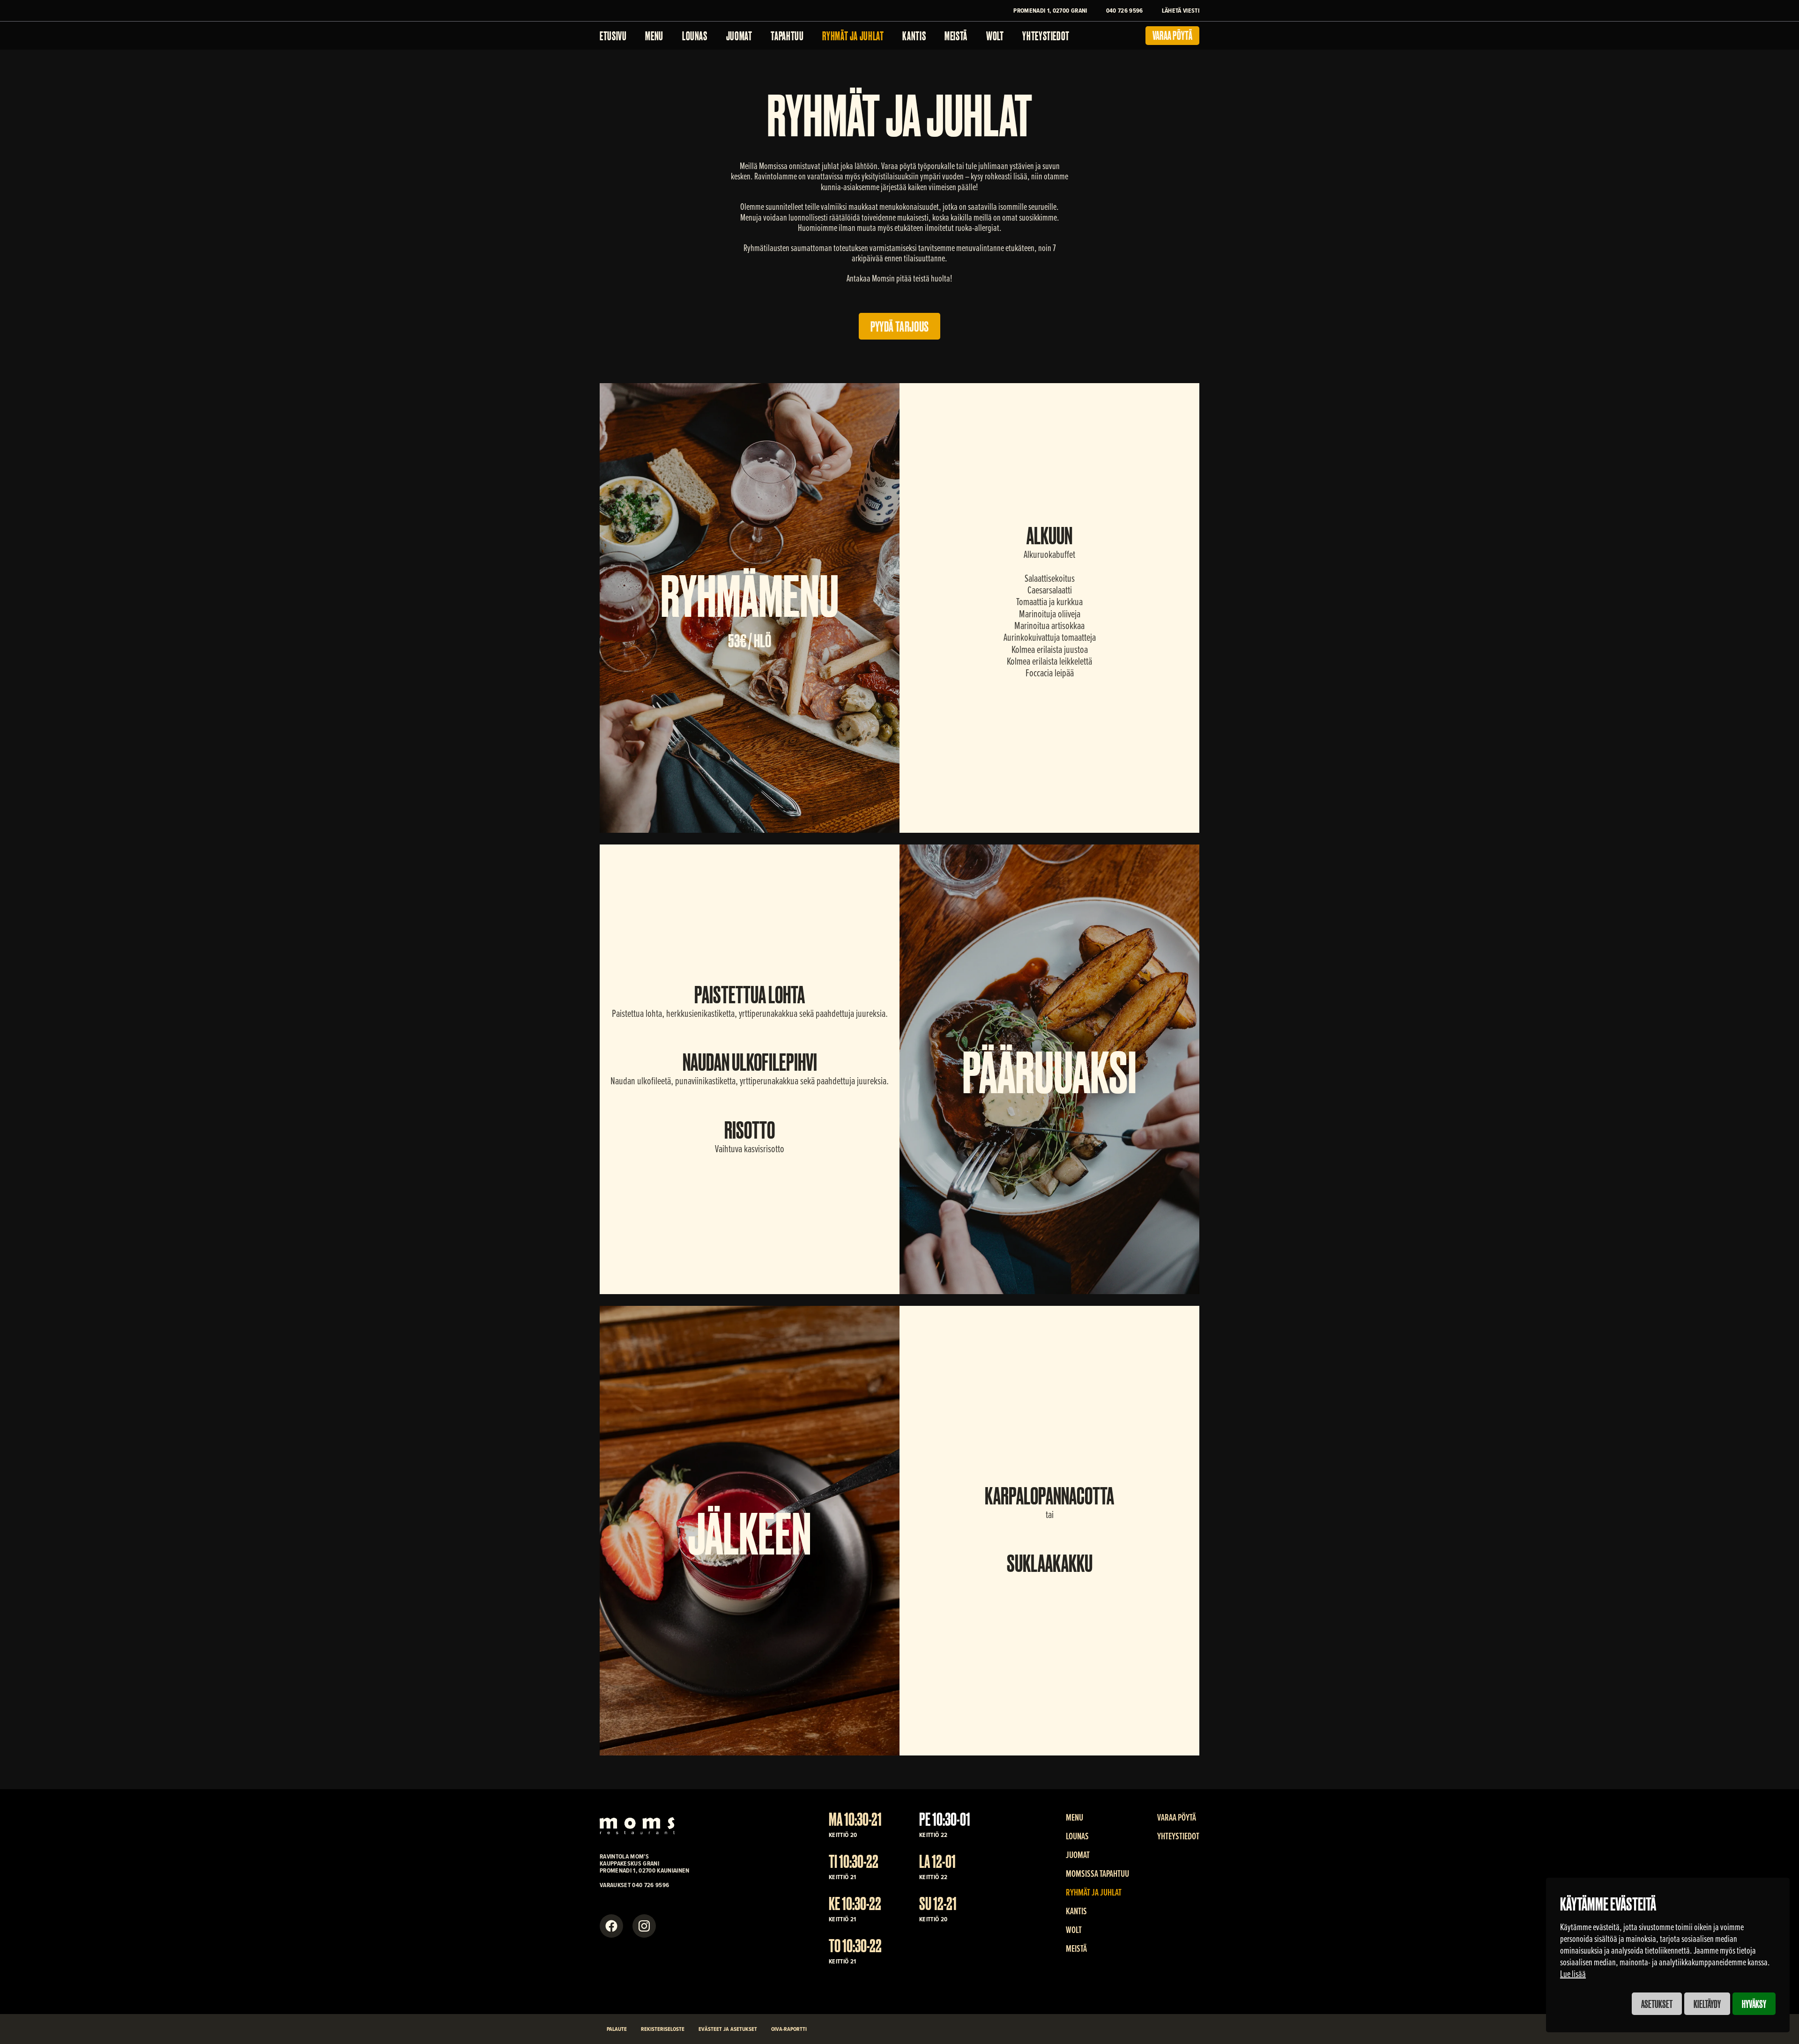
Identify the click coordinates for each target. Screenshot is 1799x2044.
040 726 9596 (1125, 10)
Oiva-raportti (789, 2029)
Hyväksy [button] (1754, 2003)
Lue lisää (1573, 1974)
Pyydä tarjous (900, 326)
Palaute (617, 2029)
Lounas (695, 35)
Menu (654, 35)
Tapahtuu (787, 35)
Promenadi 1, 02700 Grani (1050, 10)
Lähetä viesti (1181, 10)
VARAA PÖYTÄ (1177, 1817)
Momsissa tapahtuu (1097, 1874)
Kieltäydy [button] (1707, 2003)
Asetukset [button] (1657, 2003)
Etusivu (613, 35)
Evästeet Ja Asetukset (728, 2029)
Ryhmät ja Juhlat (853, 35)
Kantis (914, 35)
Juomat (739, 35)
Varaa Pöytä (1172, 35)
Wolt (995, 35)
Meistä (956, 35)
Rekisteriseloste (663, 2029)
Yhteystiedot (1046, 35)
